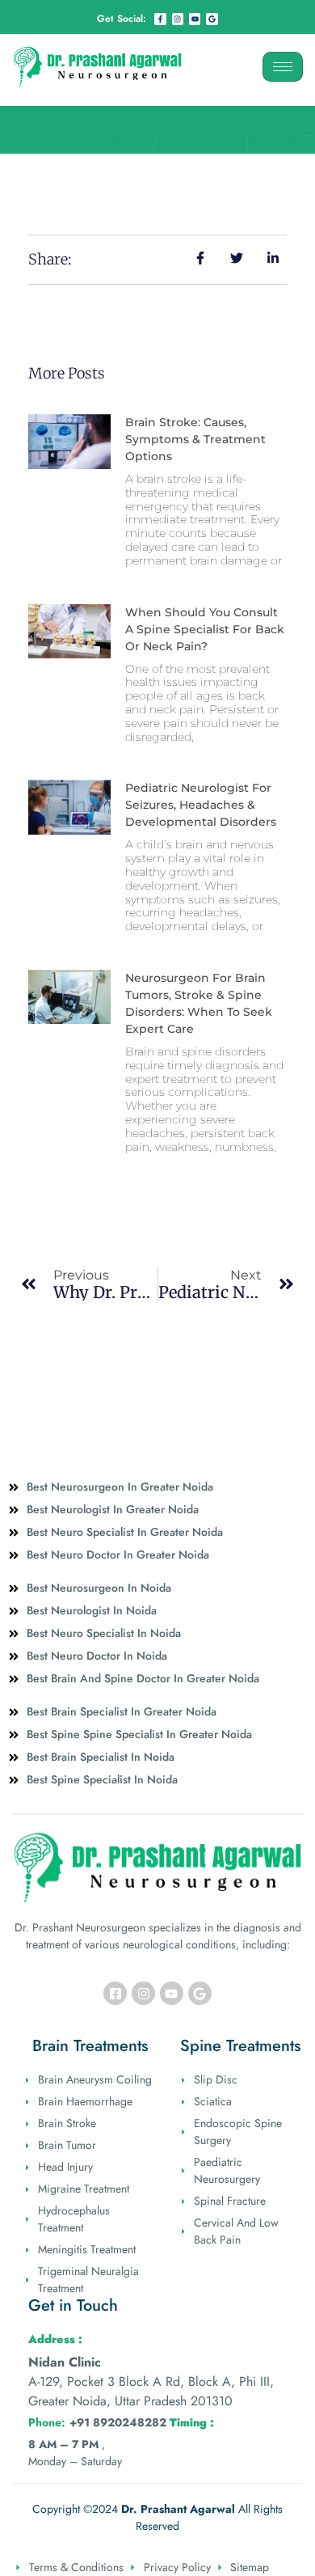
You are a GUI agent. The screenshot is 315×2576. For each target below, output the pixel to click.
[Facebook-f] (160, 19)
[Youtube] (195, 19)
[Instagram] (178, 19)
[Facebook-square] (115, 1993)
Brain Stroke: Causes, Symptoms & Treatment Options (195, 439)
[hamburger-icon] (283, 67)
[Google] (212, 19)
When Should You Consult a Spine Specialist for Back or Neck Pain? (205, 629)
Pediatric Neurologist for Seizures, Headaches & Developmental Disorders (201, 805)
